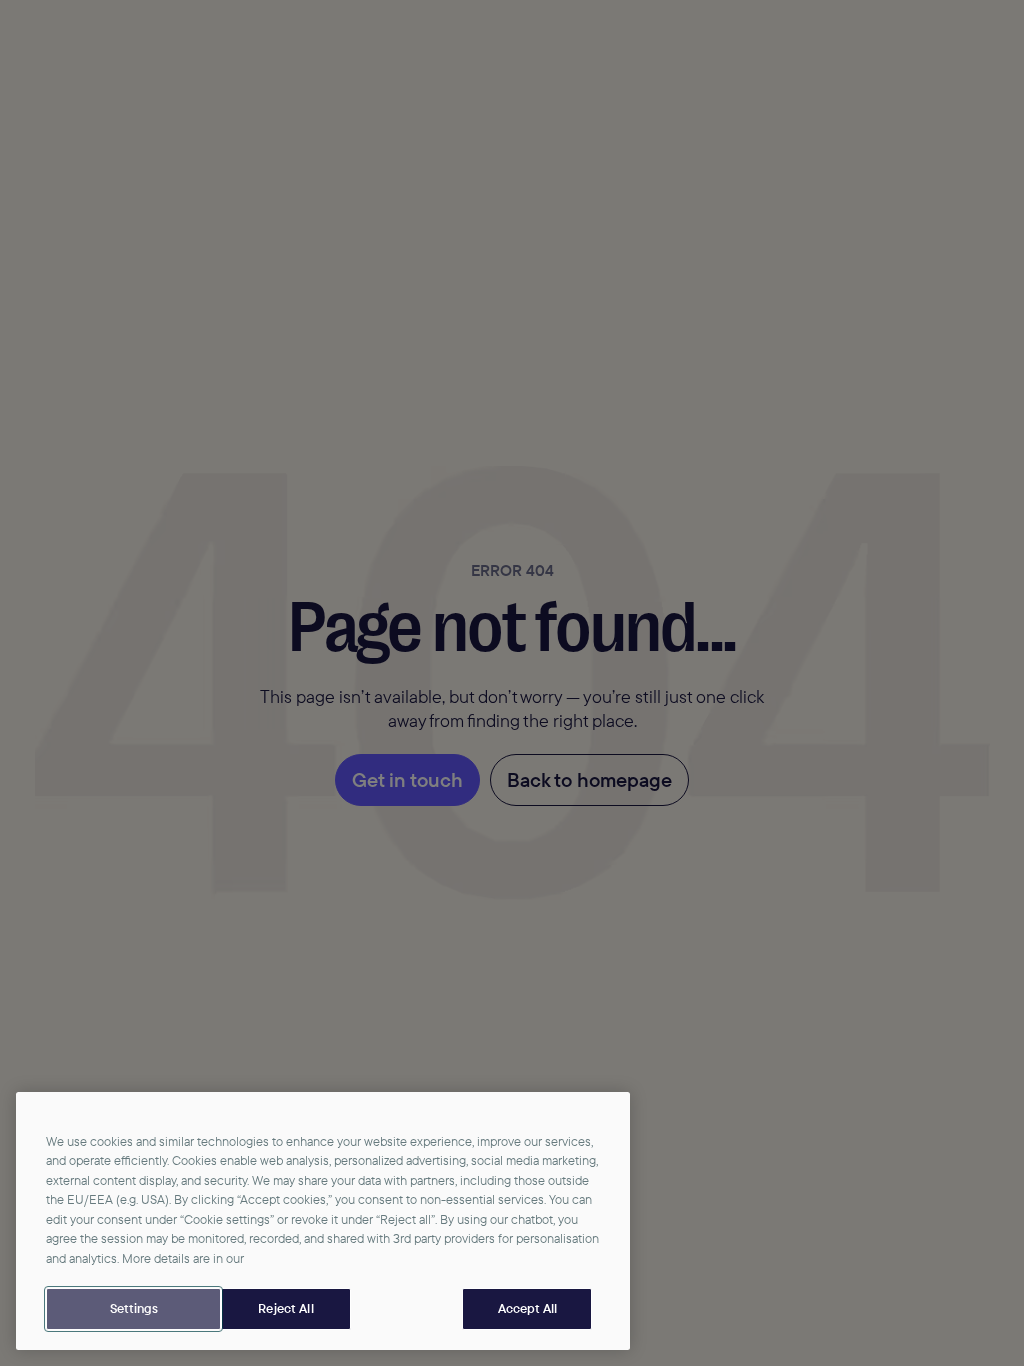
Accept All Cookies (527, 1309)
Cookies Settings (133, 1309)
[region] (323, 1221)
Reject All (285, 1308)
